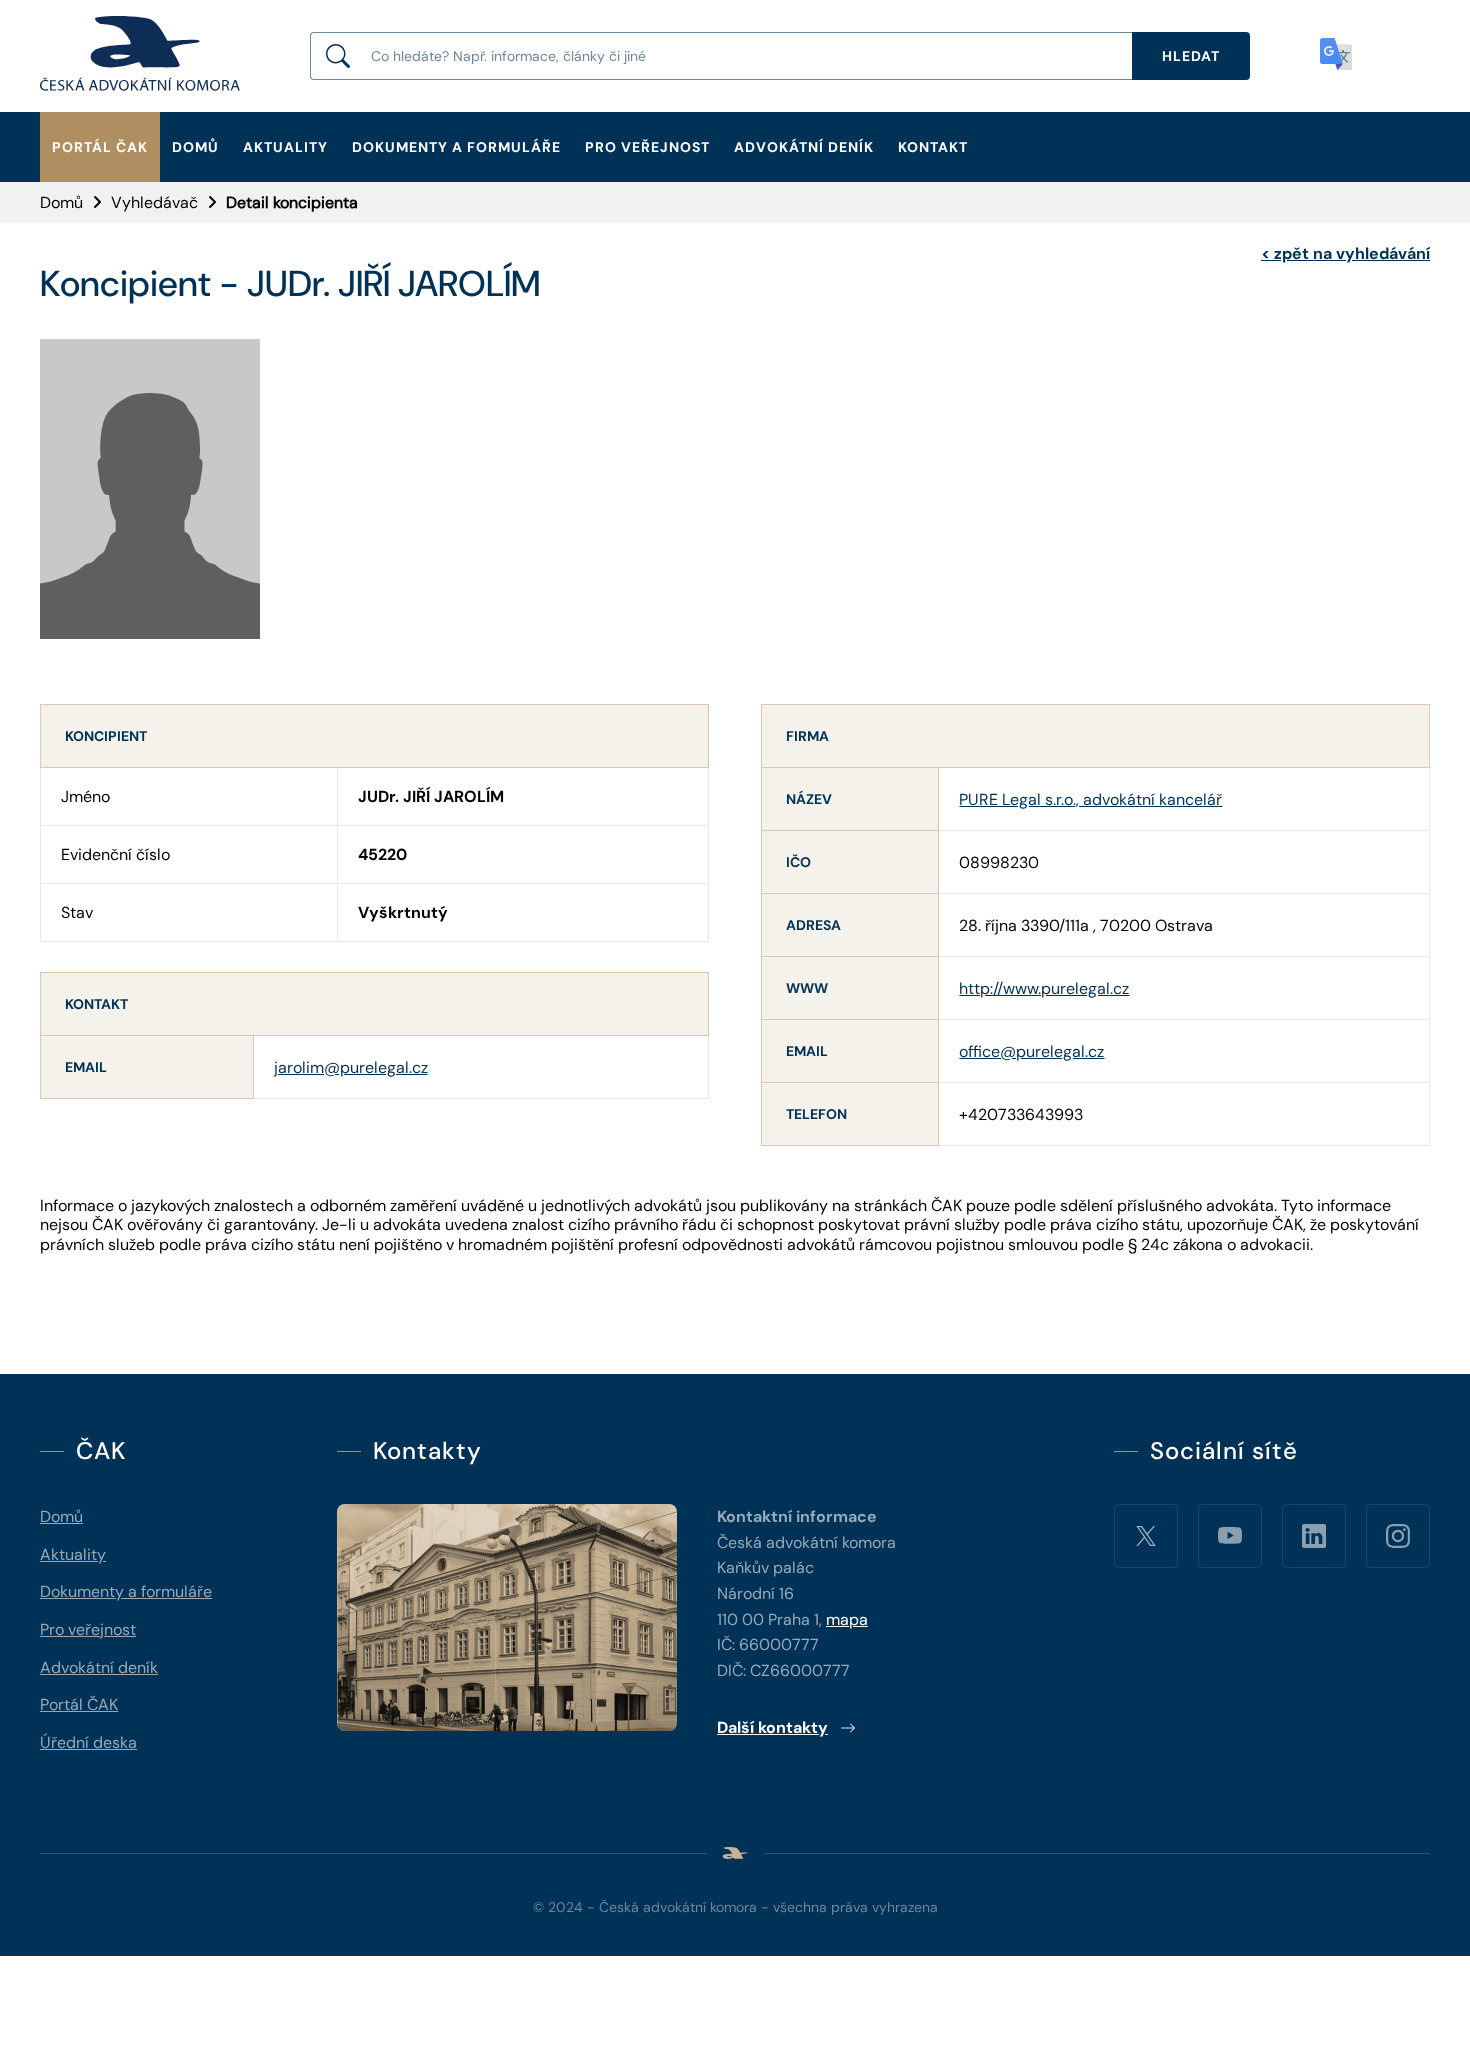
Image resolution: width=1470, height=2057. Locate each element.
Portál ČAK (100, 147)
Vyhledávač (154, 202)
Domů (195, 147)
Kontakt (933, 147)
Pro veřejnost (647, 147)
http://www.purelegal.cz (1044, 988)
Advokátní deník (804, 147)
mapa (847, 1619)
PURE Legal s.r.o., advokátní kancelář (1090, 799)
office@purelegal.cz (1031, 1051)
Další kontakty (772, 1727)
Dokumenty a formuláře (456, 147)
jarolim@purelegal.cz (351, 1067)
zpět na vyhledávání (1345, 253)
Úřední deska (88, 1742)
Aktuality (285, 147)
